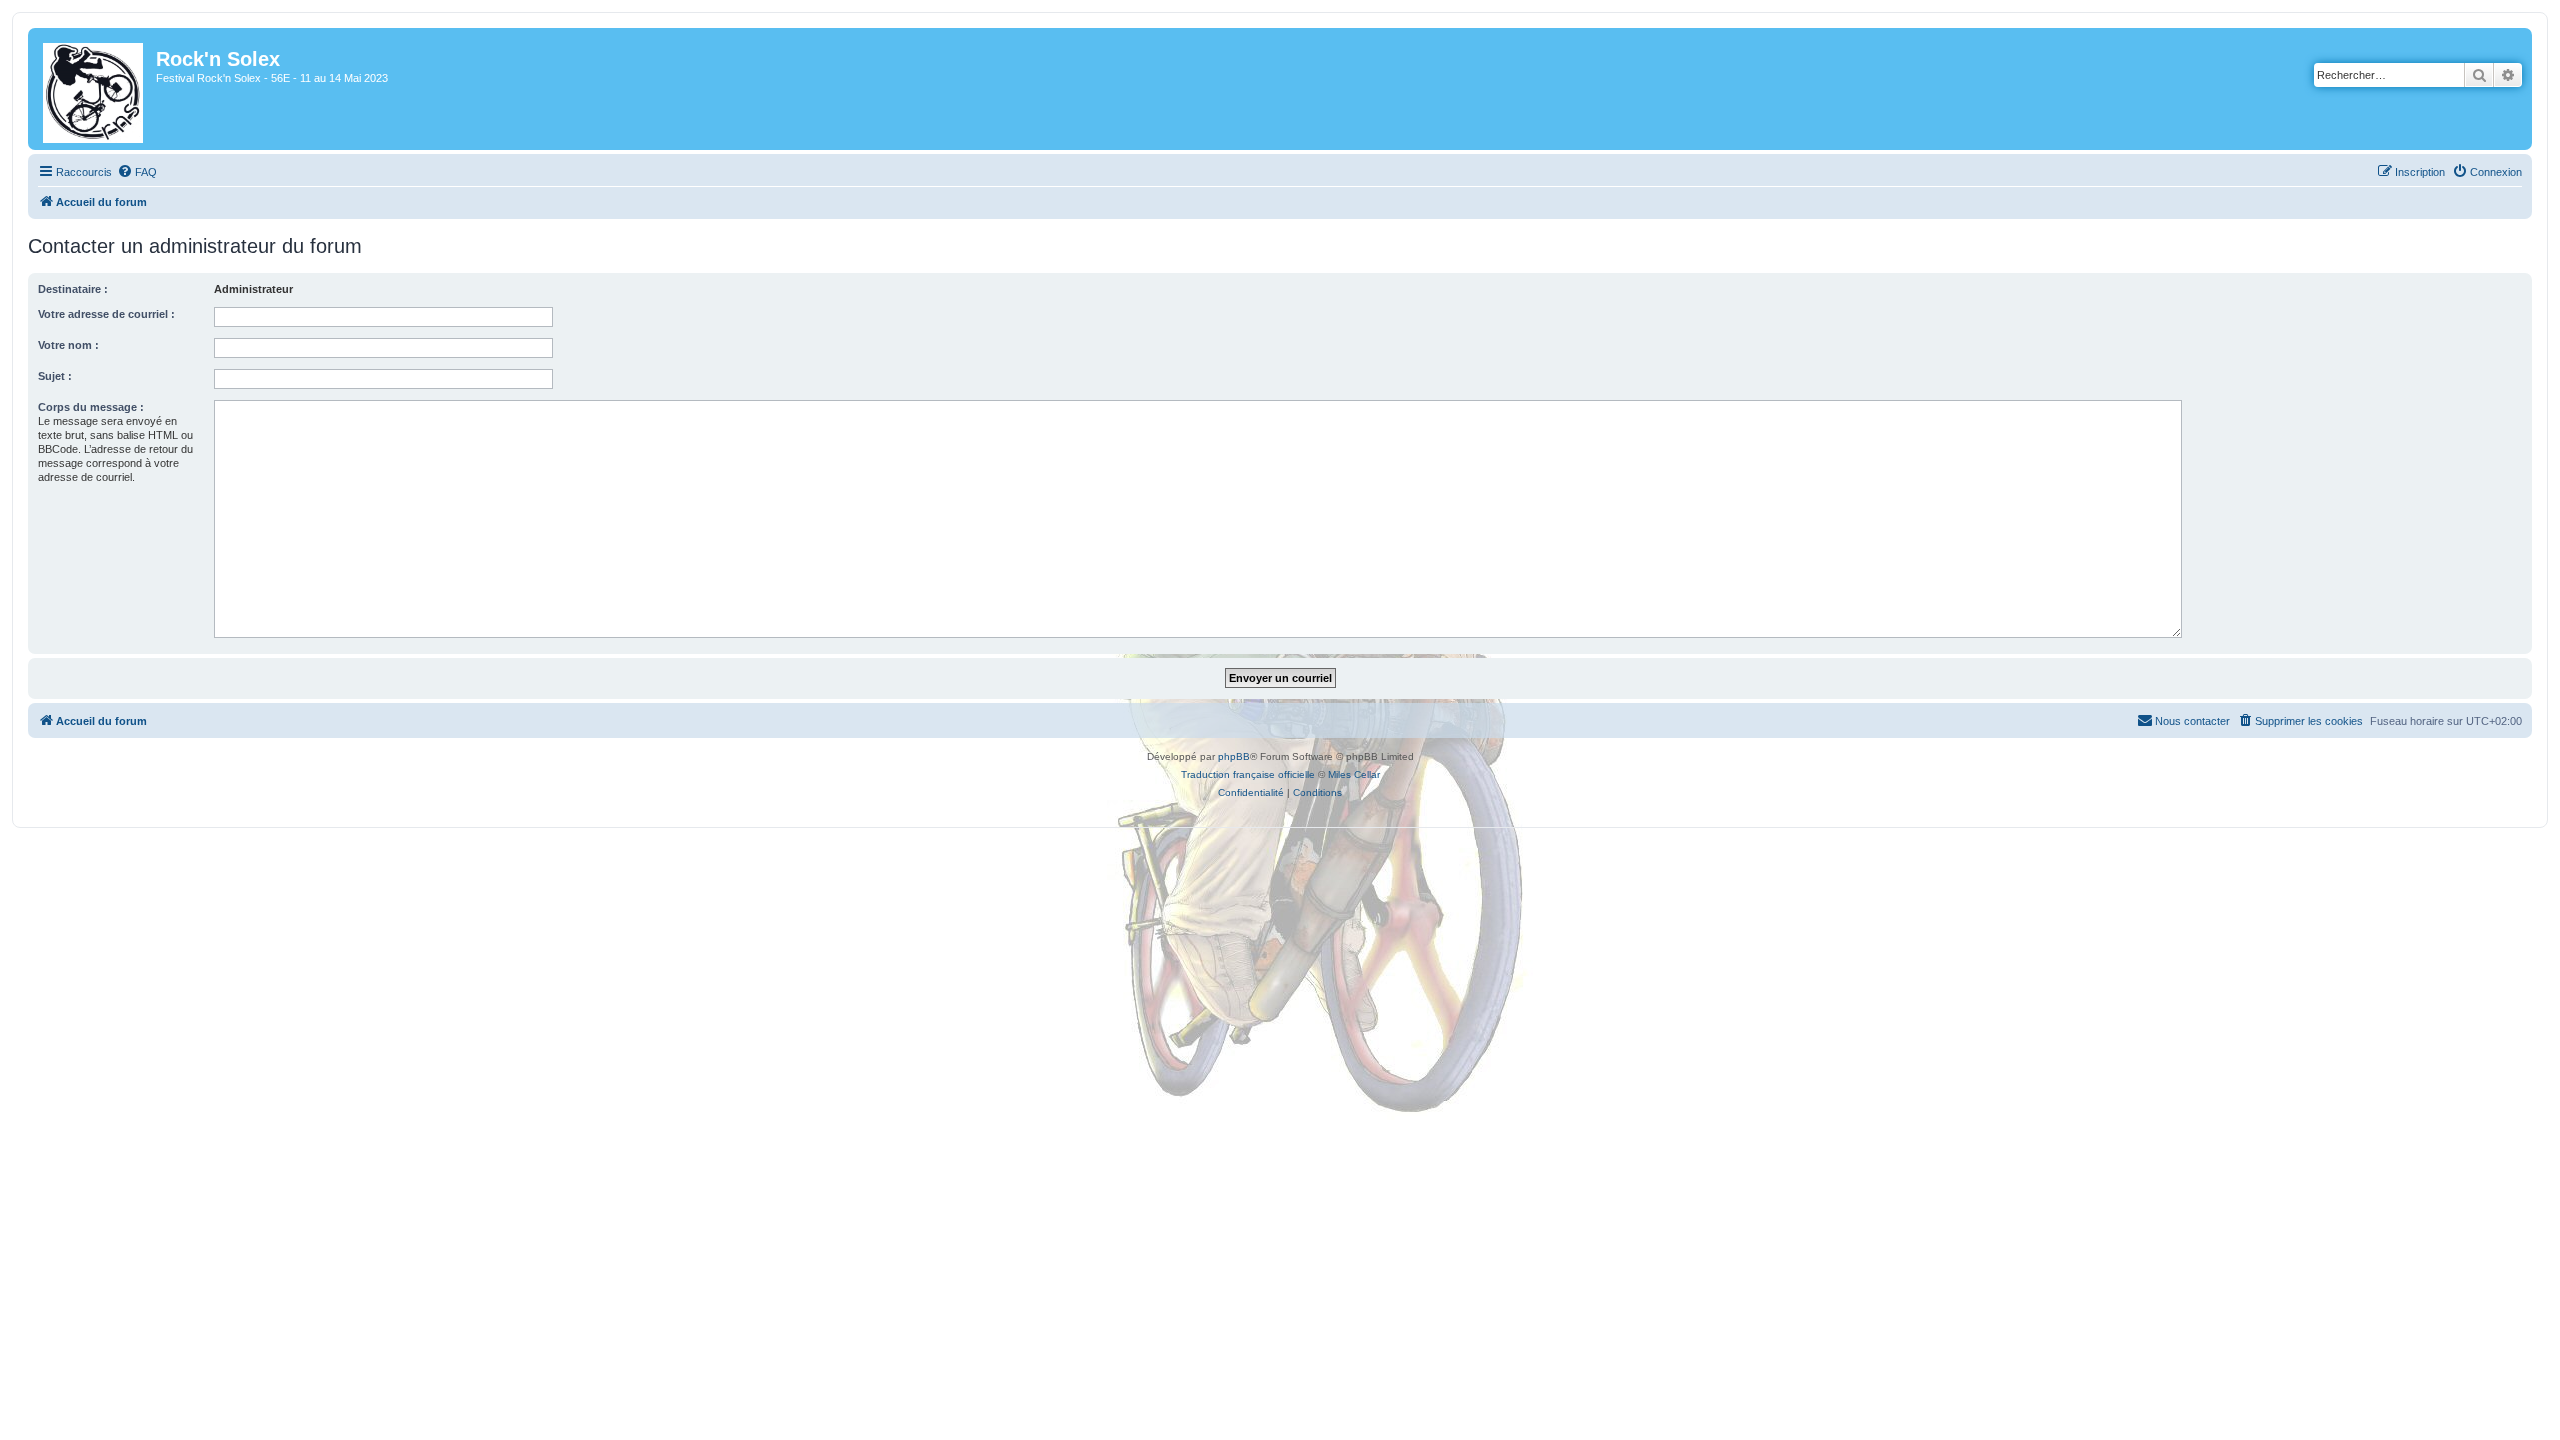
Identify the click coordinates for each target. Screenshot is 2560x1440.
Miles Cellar (1354, 774)
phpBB (1234, 756)
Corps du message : (91, 407)
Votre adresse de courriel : (106, 314)
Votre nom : (68, 345)
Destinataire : (73, 289)
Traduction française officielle (1248, 774)
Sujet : (55, 376)
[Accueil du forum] (94, 89)
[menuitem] (137, 172)
